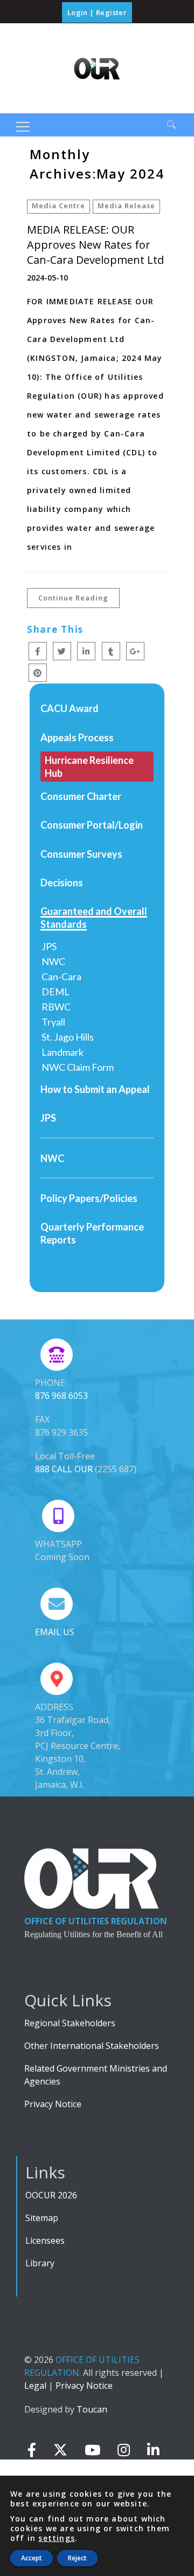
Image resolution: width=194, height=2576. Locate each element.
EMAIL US (55, 1632)
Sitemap (42, 2218)
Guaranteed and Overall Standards (94, 918)
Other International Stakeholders (92, 2046)
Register (111, 12)
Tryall (53, 1022)
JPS (49, 946)
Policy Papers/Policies (89, 1198)
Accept (32, 2558)
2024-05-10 (47, 278)
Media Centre (58, 206)
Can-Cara (61, 976)
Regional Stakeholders (70, 2023)
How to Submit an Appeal (95, 1089)
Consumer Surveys (81, 854)
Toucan (92, 2409)
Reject (77, 2558)
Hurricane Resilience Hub (89, 767)
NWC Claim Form (78, 1067)
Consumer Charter (81, 796)
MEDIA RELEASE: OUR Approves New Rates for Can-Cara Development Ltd (95, 245)
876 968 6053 (61, 1396)
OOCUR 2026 (51, 2195)
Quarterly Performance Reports (92, 1233)
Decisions (62, 883)
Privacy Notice (53, 2104)
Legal (35, 2386)
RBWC (56, 1007)
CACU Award (70, 708)
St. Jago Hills (68, 1037)
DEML (56, 992)
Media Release (126, 206)
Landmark (63, 1052)
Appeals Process (77, 737)
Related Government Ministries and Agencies (96, 2075)
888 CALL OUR (64, 1469)
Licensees (45, 2240)
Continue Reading (73, 598)
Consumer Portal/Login (92, 825)
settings (57, 2538)
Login (78, 12)
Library (40, 2263)
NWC (53, 961)
